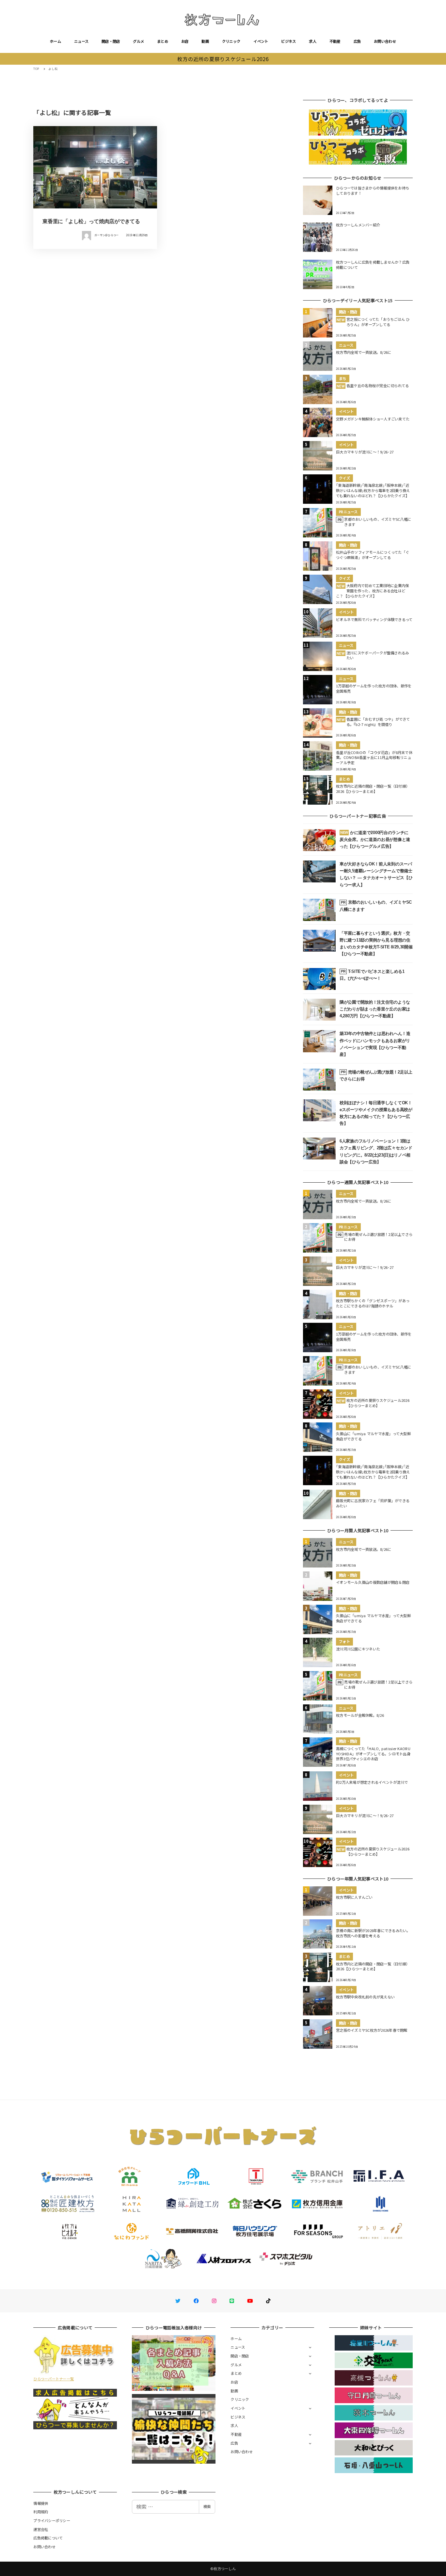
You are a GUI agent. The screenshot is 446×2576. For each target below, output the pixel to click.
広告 (357, 41)
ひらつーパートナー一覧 (54, 2379)
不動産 (335, 41)
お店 (185, 41)
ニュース (81, 41)
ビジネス (288, 41)
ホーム (56, 41)
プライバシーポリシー (52, 2520)
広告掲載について (48, 2538)
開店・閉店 (111, 41)
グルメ (138, 41)
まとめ (163, 41)
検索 (207, 2506)
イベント (261, 41)
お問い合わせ (385, 41)
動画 (205, 41)
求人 (313, 41)
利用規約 (41, 2512)
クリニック (231, 41)
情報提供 (41, 2503)
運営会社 (41, 2529)
